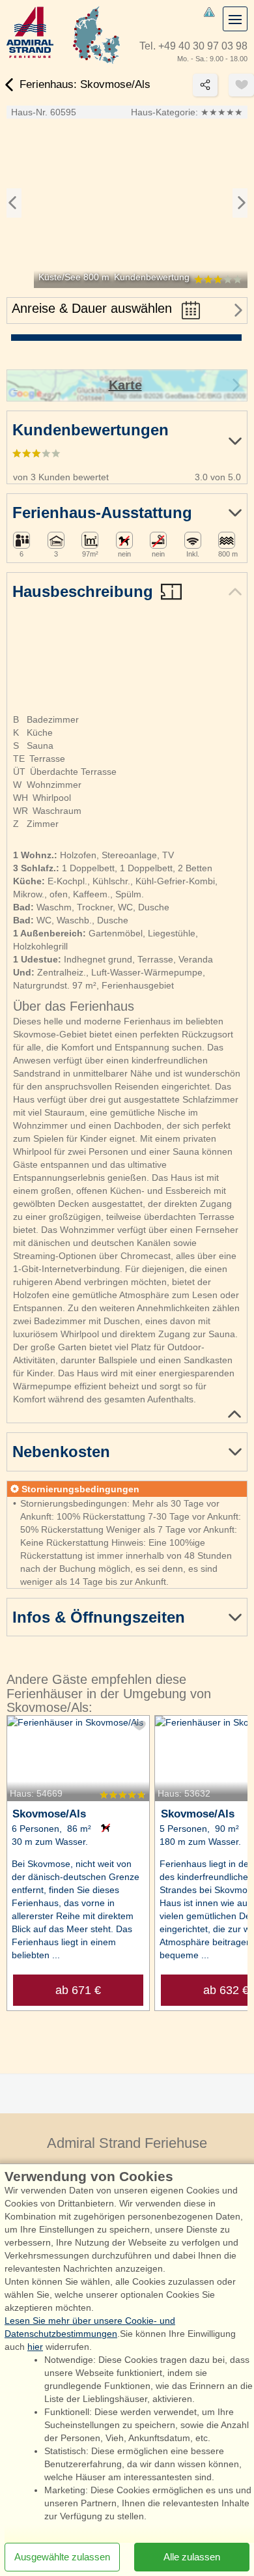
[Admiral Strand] (30, 32)
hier (35, 2347)
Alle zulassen (192, 2557)
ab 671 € (78, 1990)
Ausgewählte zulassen (62, 2557)
